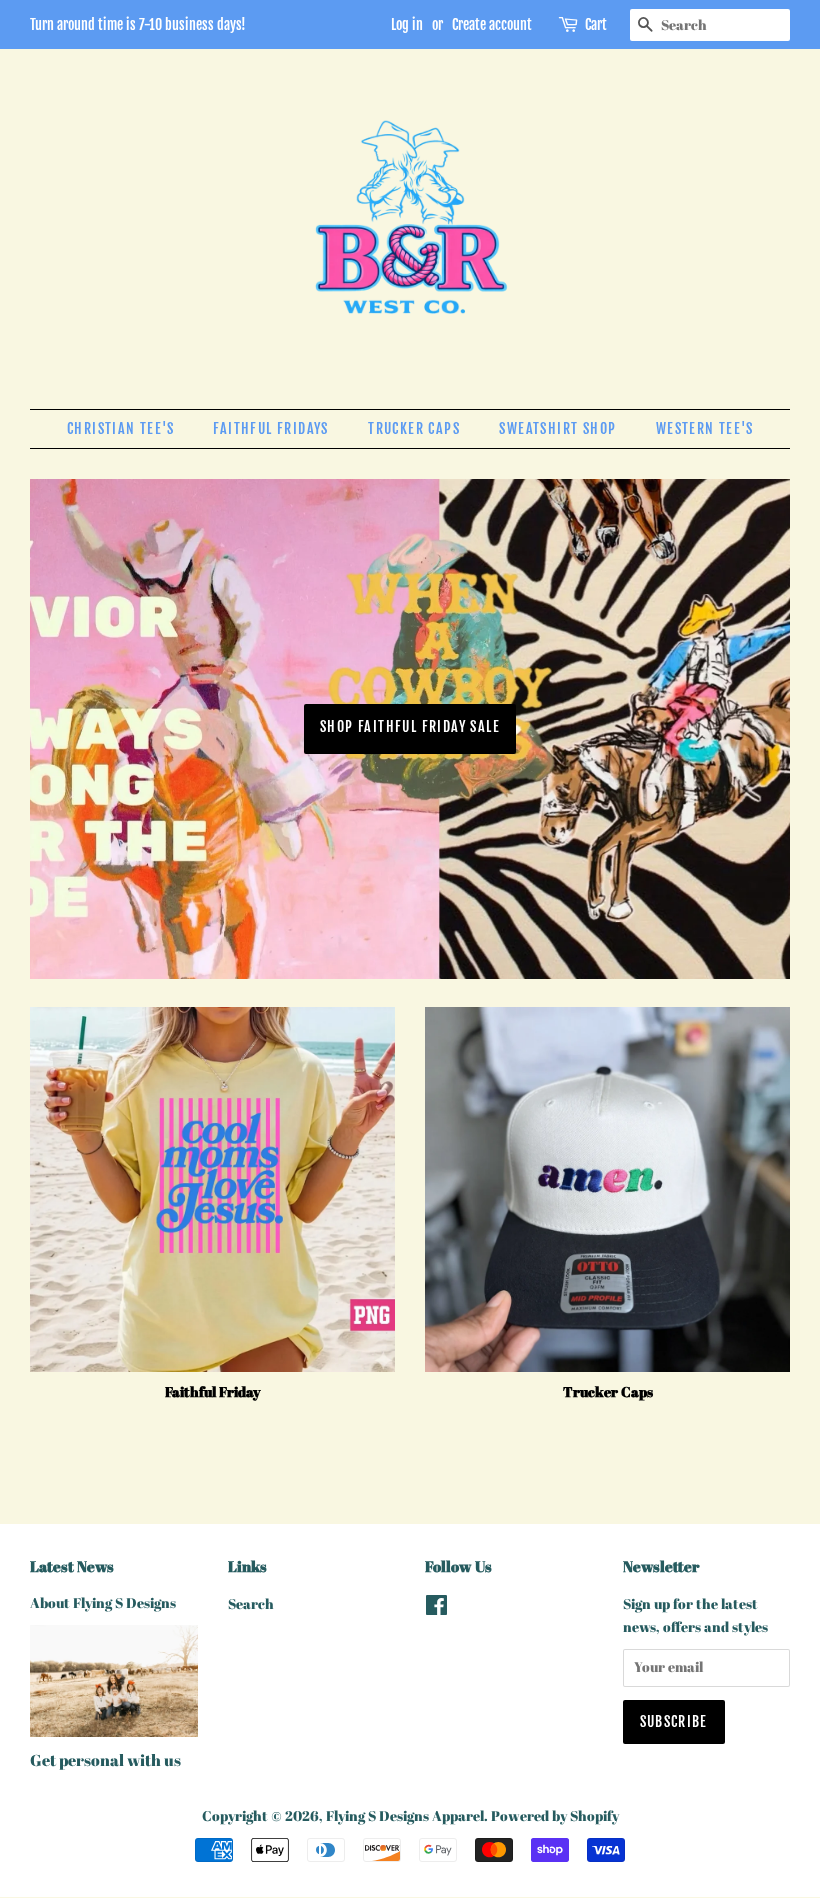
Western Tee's (704, 428)
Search (251, 1604)
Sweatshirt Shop (557, 428)
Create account (492, 24)
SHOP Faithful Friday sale (410, 726)
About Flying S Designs (103, 1603)
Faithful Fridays (270, 428)
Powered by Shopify (555, 1816)
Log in (407, 24)
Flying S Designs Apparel (405, 1816)
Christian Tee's (120, 428)
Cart (596, 24)
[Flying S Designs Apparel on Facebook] (436, 1609)
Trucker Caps (414, 428)
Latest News (72, 1566)
